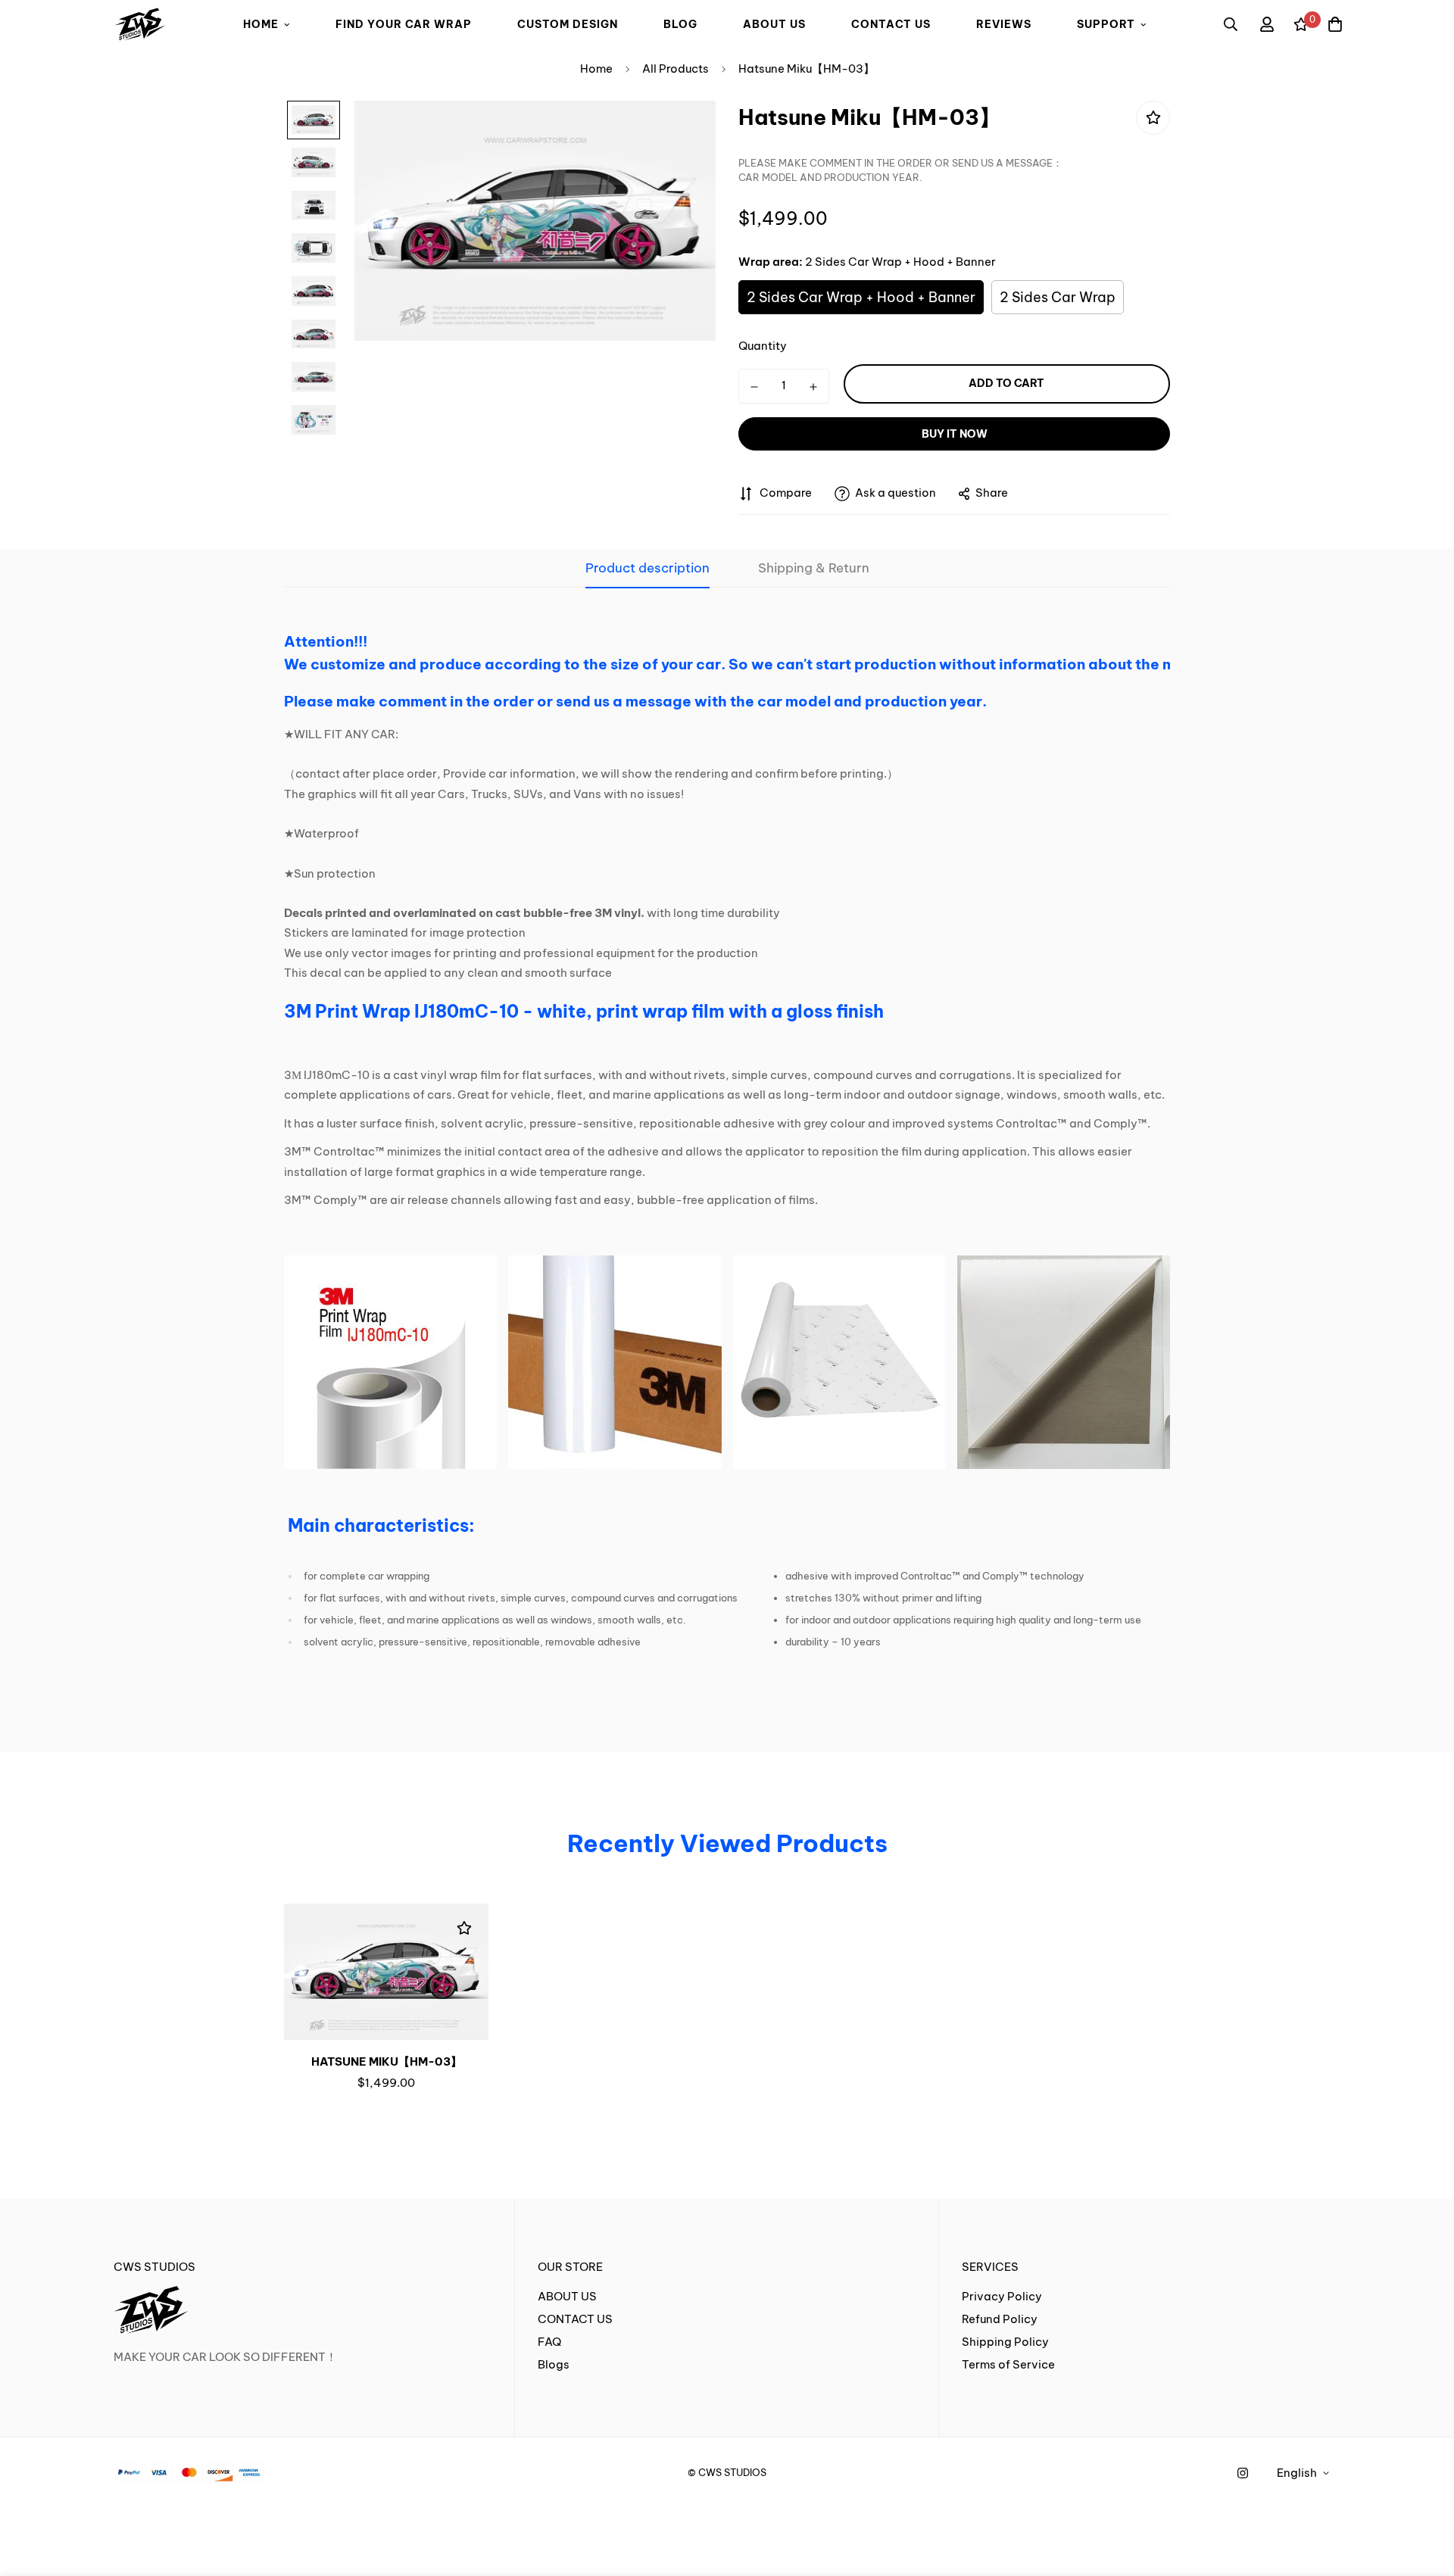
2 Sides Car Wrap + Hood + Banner (861, 297)
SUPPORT (1106, 24)
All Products (676, 69)
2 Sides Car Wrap (1058, 297)
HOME (261, 24)
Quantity (763, 346)
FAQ (549, 2342)
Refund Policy (1000, 2319)
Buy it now (955, 434)
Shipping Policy (1005, 2342)
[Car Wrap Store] (140, 25)
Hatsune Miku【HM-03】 (387, 2061)
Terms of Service (1008, 2364)
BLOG (680, 24)
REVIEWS (1004, 24)
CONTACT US (891, 24)
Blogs (554, 2364)
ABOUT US (774, 24)
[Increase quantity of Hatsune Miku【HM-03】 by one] (813, 387)
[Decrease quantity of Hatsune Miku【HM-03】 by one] (754, 387)
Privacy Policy (1002, 2296)
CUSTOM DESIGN (568, 24)
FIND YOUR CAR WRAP (404, 24)
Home (596, 69)
